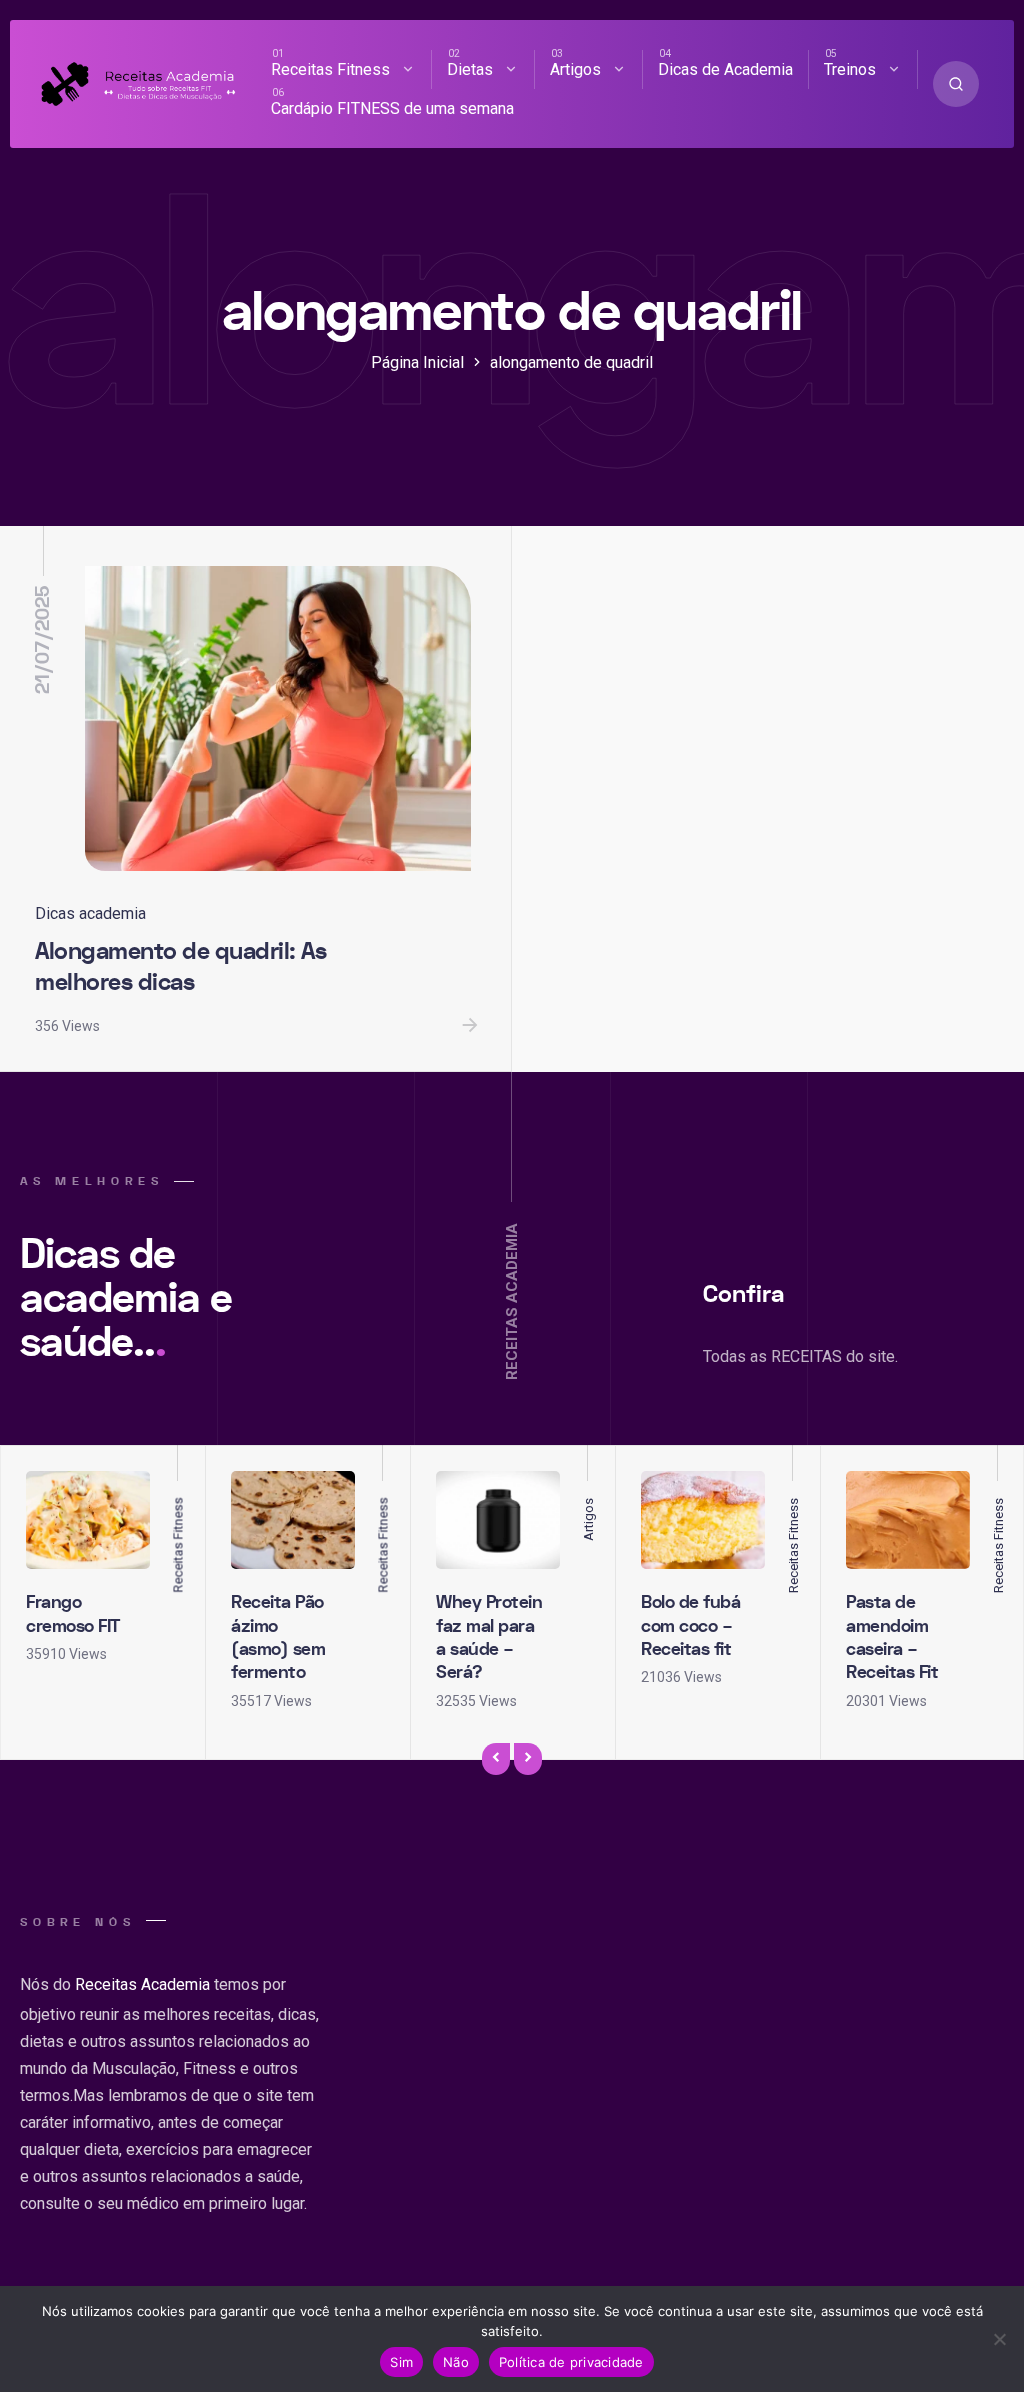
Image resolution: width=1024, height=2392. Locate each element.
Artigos (575, 69)
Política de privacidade (571, 2362)
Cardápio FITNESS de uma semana (392, 108)
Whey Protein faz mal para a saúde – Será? (489, 1637)
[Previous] (496, 1759)
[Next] (528, 1759)
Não (456, 2362)
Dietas (470, 69)
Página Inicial (417, 362)
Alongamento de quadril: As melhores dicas (180, 967)
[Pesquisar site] (956, 84)
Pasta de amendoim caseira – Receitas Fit (892, 1637)
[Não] (999, 2339)
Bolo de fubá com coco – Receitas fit (690, 1626)
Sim (401, 2362)
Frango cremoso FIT (73, 1614)
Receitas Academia (142, 1984)
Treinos (850, 69)
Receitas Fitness (330, 69)
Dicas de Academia (725, 69)
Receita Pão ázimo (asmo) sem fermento (278, 1637)
